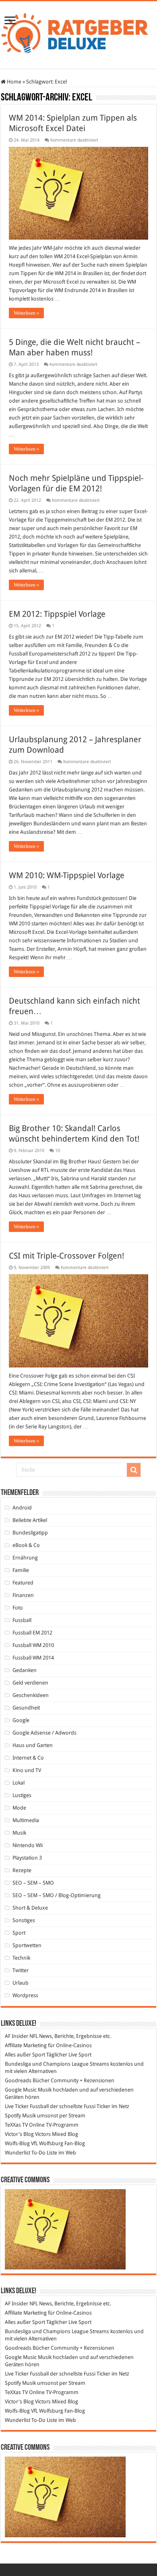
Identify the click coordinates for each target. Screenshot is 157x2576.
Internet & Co (28, 1758)
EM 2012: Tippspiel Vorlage (57, 614)
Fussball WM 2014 (33, 1658)
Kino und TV (27, 1770)
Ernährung (25, 1558)
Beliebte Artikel (30, 1520)
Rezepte (22, 1870)
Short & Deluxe (30, 1908)
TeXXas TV (16, 2125)
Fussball (22, 1620)
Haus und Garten (33, 1745)
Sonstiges (24, 1920)
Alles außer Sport (25, 2055)
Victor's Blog (19, 2134)
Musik (19, 1833)
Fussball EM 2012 (32, 1633)
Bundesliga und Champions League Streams (57, 2064)
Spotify (13, 2116)
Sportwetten (27, 1945)
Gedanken (25, 1670)
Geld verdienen (30, 1683)
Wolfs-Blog (17, 2143)
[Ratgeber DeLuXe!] (78, 33)
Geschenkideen (31, 1695)
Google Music (21, 2090)
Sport (19, 1933)
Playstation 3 (27, 1858)
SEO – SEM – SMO (33, 1883)
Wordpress (25, 1995)
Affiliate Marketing (26, 2045)
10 (58, 1151)
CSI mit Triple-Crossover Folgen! (66, 1256)
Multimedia (26, 1820)
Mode (19, 1808)
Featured (23, 1583)
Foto (18, 1608)
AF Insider (17, 2036)
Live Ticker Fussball (27, 2106)
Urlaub (21, 1983)
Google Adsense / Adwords (44, 1733)
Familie (21, 1570)
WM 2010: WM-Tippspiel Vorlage (67, 875)
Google (21, 1720)
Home (13, 82)
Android (22, 1508)
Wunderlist (18, 2153)
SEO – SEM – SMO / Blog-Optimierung (57, 1895)
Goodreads (18, 2080)
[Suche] (134, 1470)
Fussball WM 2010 (33, 1645)
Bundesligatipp (30, 1533)
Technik (21, 1958)
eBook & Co (26, 1545)
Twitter (21, 1970)
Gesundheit (26, 1708)
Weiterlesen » (26, 313)
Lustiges (22, 1795)
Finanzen (23, 1595)
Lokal (19, 1783)
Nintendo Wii (28, 1845)
